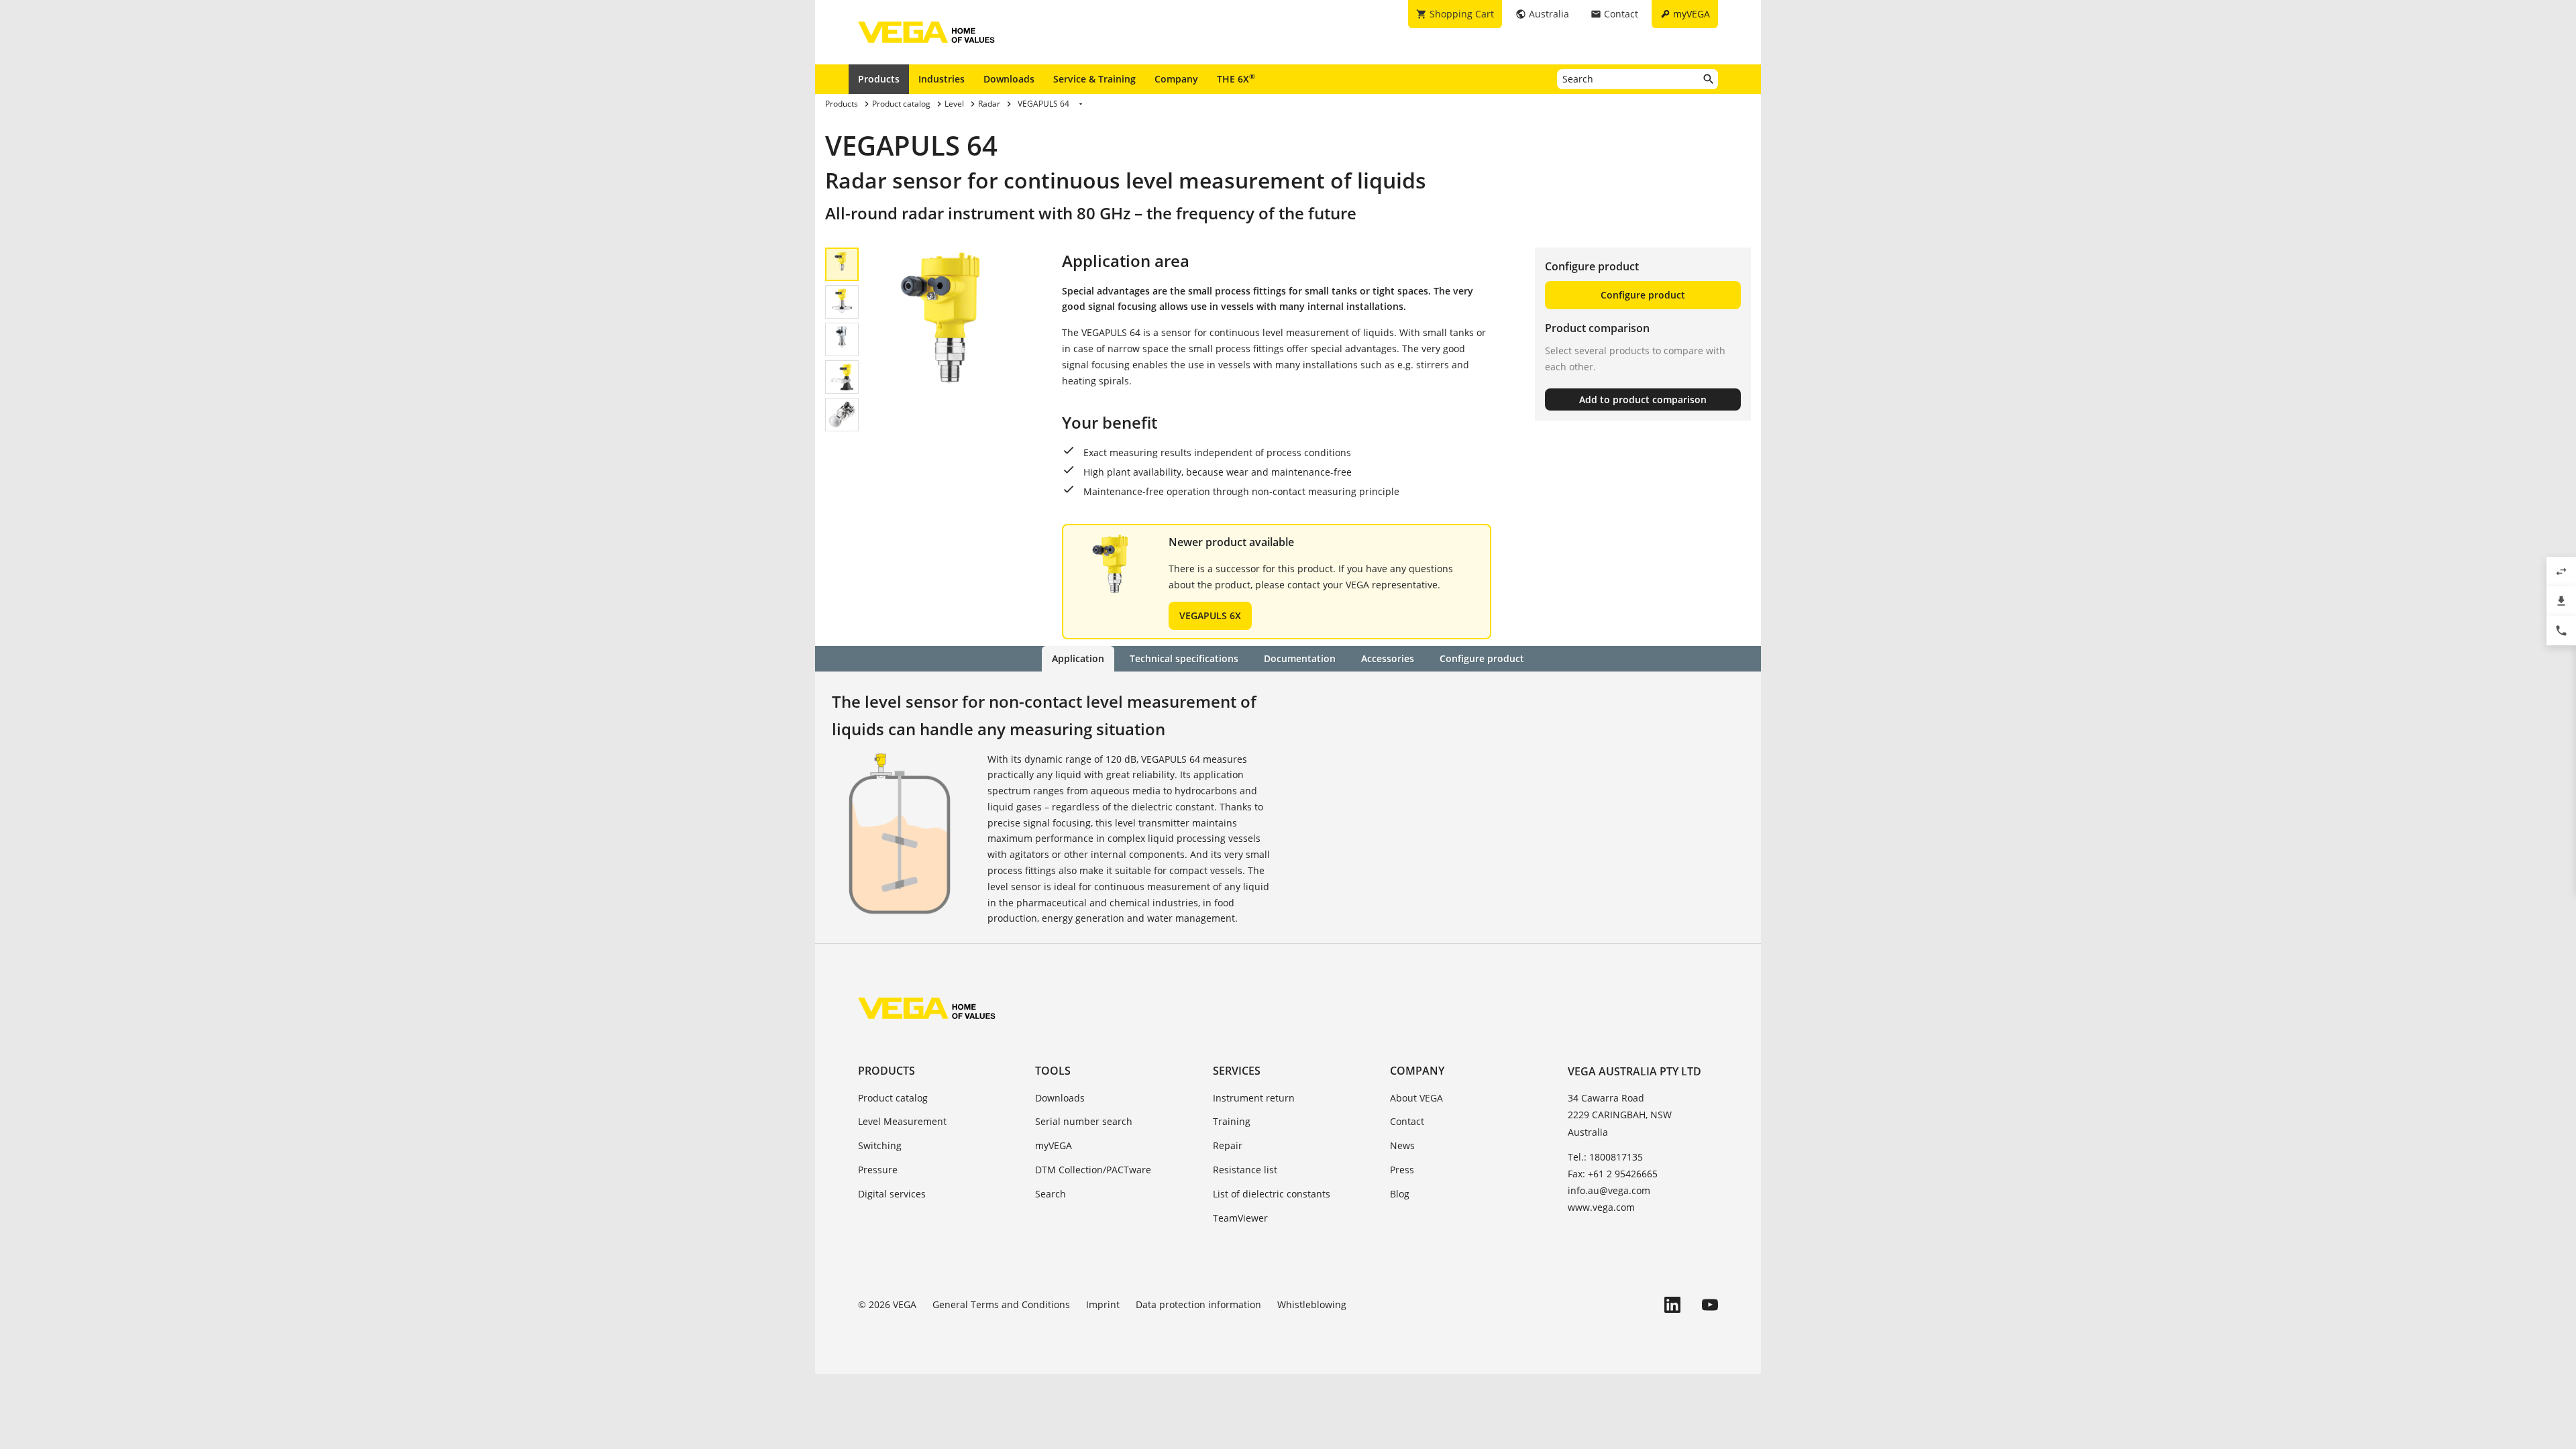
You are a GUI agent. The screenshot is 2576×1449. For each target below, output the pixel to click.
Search (1051, 1194)
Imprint (1103, 1304)
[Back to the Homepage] (927, 1008)
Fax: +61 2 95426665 (1613, 1174)
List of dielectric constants (1272, 1194)
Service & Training (1094, 79)
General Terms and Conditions (1001, 1304)
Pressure (878, 1170)
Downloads (1009, 79)
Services (1237, 1071)
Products (879, 79)
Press (1402, 1170)
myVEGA (1054, 1145)
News (1402, 1145)
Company (1176, 79)
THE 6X (1236, 78)
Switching (880, 1145)
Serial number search (1084, 1121)
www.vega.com (1601, 1207)
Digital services (892, 1194)
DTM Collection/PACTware (1093, 1170)
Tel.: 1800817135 (1605, 1157)
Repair (1228, 1145)
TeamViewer (1240, 1218)
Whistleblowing (1312, 1304)
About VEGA (1416, 1098)
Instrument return (1254, 1098)
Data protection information (1198, 1304)
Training (1232, 1121)
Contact (1407, 1121)
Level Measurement (902, 1121)
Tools (1053, 1071)
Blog (1400, 1194)
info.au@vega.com (1609, 1190)
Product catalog (893, 1098)
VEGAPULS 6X (1210, 615)
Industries (942, 79)
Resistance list (1245, 1170)
